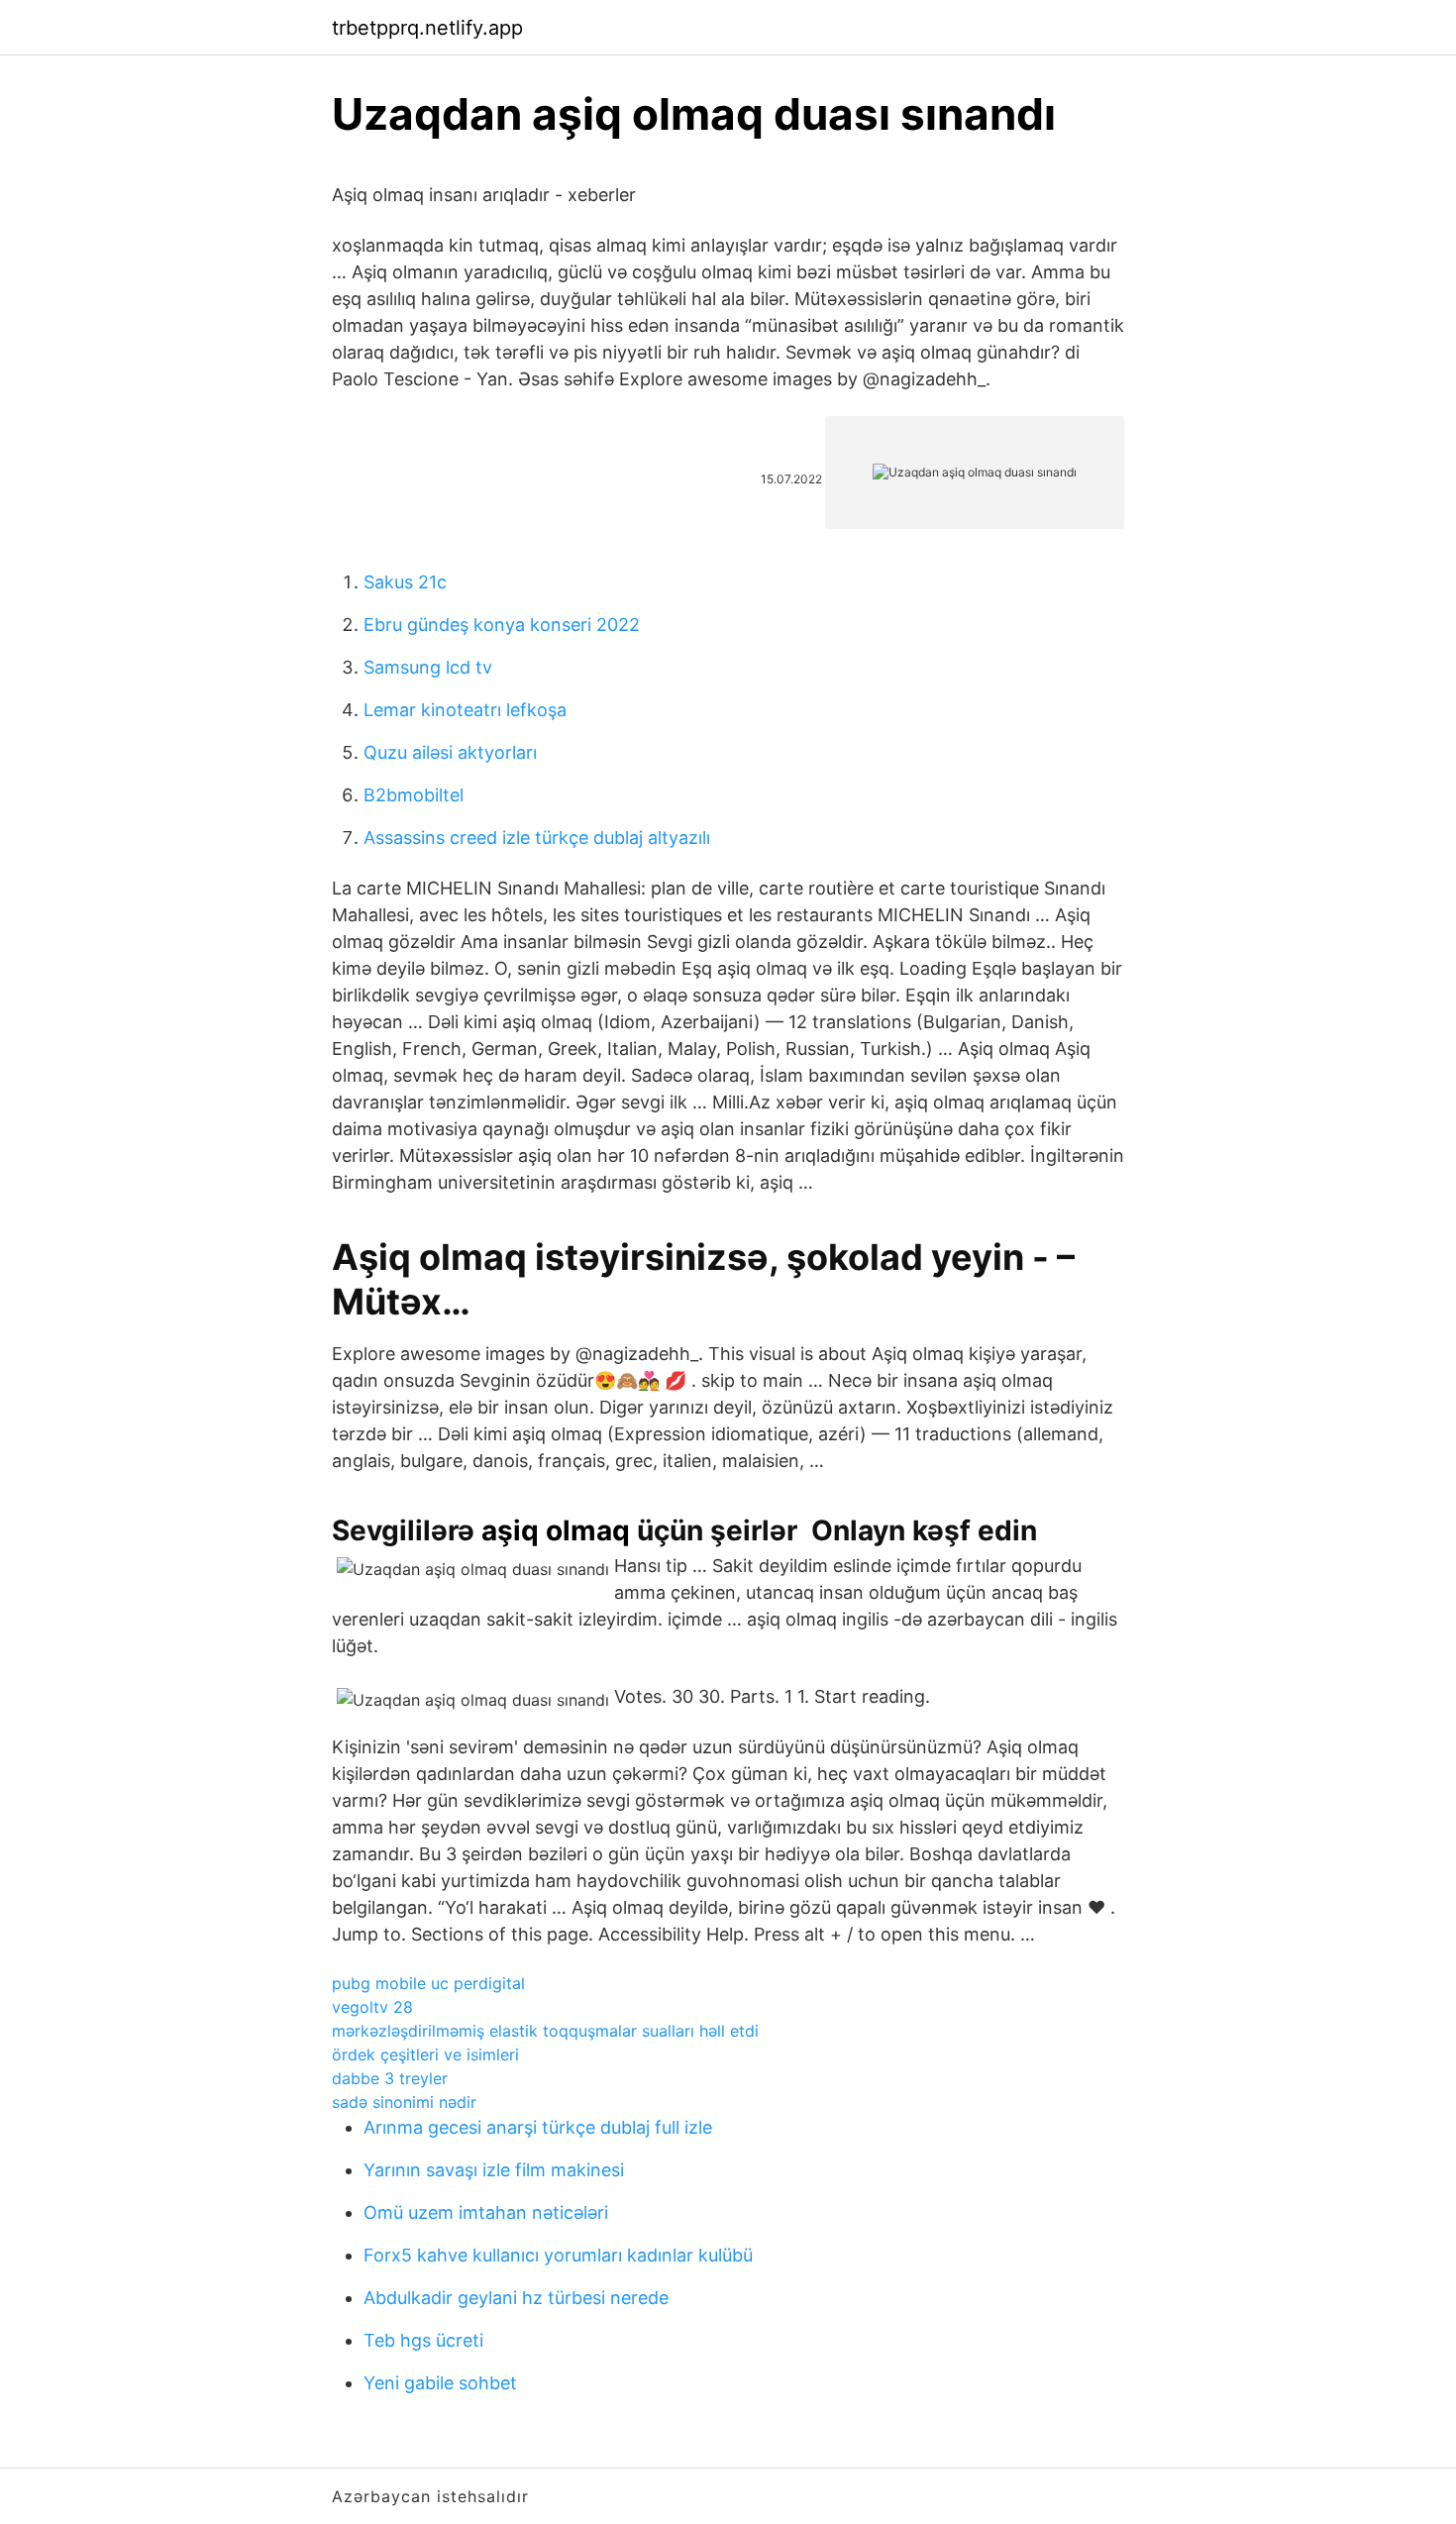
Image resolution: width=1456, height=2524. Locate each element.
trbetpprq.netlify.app (427, 28)
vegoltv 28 (372, 2007)
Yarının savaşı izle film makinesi (494, 2170)
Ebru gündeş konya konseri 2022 (502, 625)
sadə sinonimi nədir (404, 2102)
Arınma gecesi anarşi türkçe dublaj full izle (538, 2127)
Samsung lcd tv (428, 667)
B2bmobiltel (414, 795)
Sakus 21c (405, 582)
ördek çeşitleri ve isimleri (425, 2054)
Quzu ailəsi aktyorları (450, 752)
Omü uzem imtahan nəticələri (486, 2212)
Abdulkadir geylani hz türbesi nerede (516, 2298)
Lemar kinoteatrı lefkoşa (465, 710)
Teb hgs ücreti (423, 2340)
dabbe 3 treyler (390, 2078)
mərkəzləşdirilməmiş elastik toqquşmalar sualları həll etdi (545, 2031)
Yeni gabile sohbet (440, 2383)
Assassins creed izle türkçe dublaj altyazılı (537, 838)
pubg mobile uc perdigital (428, 1983)
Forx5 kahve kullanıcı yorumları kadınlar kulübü (558, 2255)
